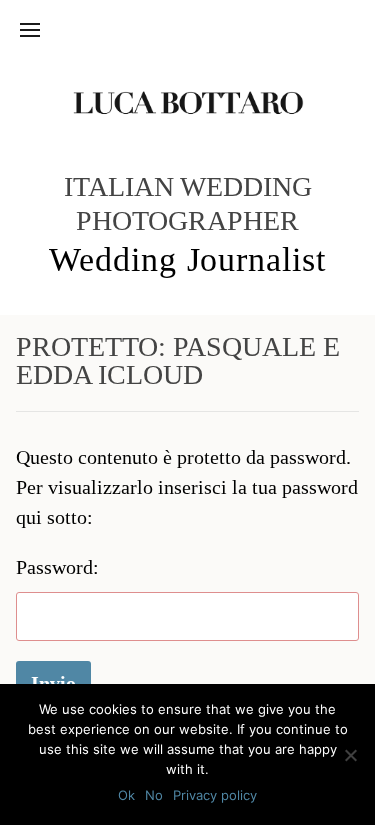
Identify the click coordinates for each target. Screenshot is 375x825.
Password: (57, 567)
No (154, 795)
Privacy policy (215, 795)
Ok (126, 795)
